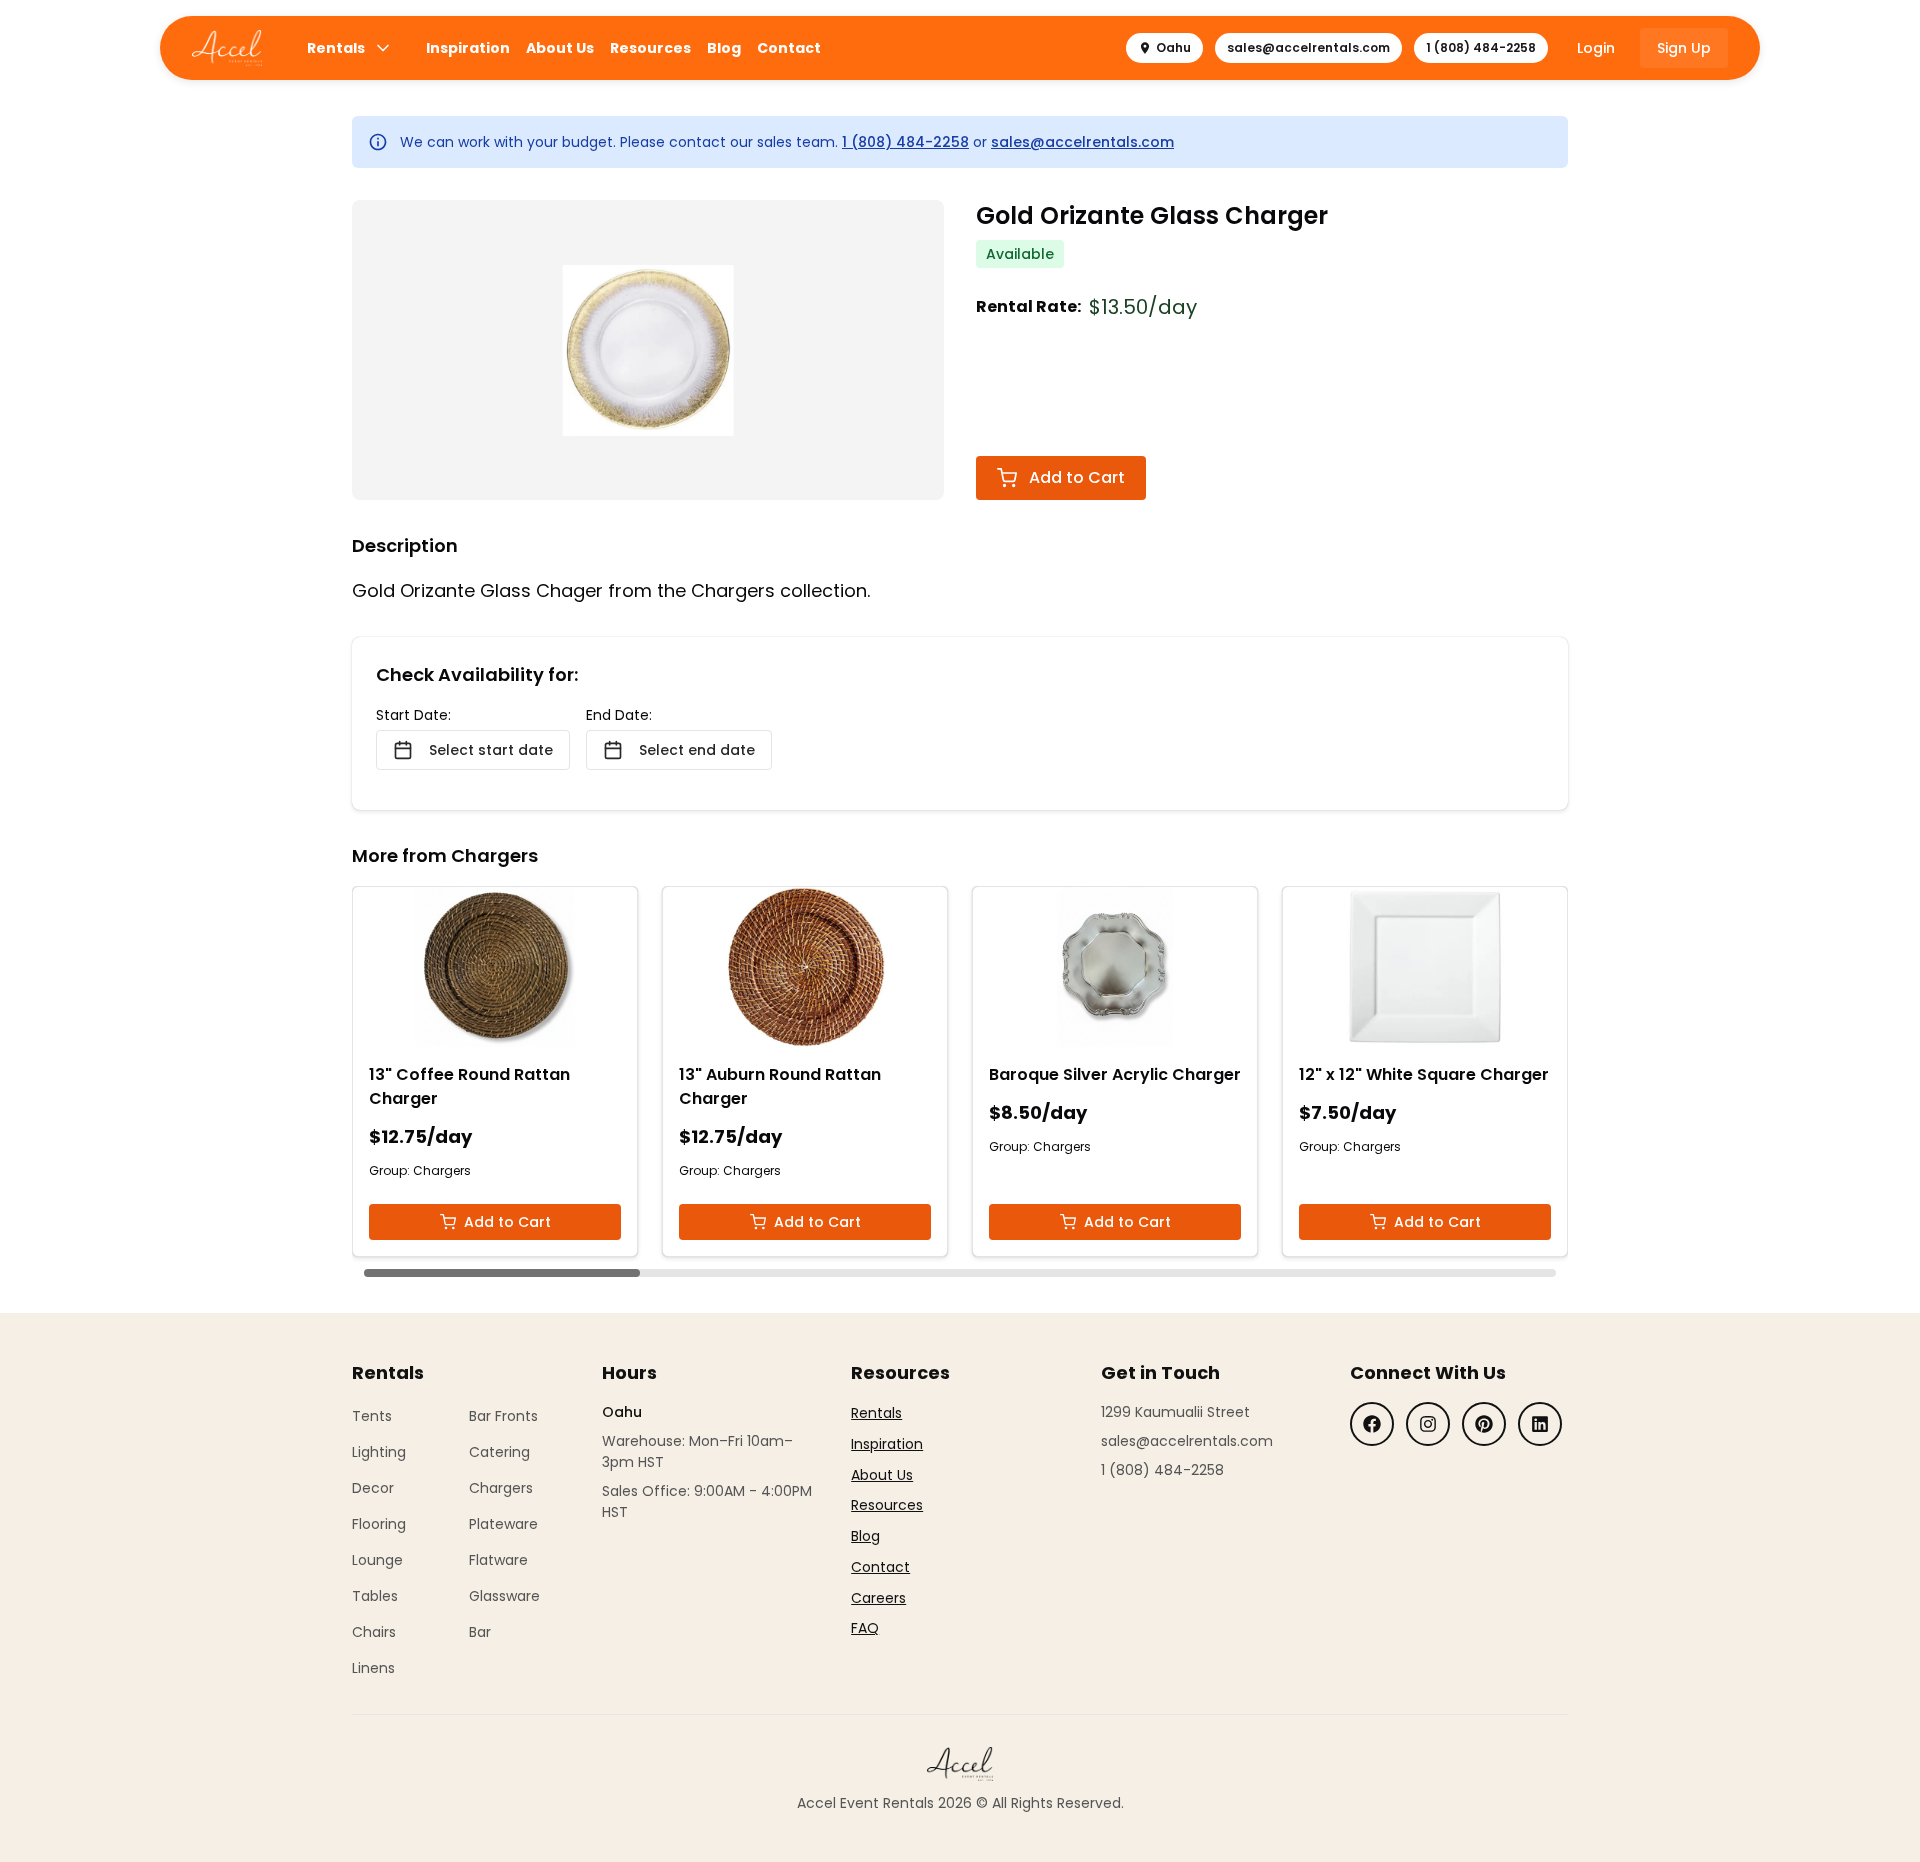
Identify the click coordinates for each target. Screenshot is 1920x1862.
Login (1596, 48)
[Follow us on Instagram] (1428, 1424)
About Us (560, 48)
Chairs (374, 1632)
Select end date (697, 750)
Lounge (377, 1560)
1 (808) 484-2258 (1481, 47)
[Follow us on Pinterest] (1484, 1424)
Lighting (379, 1452)
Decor (373, 1488)
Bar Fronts (503, 1416)
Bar (480, 1632)
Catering (499, 1452)
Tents (372, 1416)
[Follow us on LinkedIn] (1540, 1424)
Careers (878, 1598)
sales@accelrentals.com (1308, 47)
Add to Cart (1077, 477)
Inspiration (468, 48)
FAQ (865, 1628)
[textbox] (887, 1521)
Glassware (504, 1596)
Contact (789, 48)
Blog (724, 48)
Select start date (491, 750)
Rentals (336, 48)
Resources (650, 48)
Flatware (498, 1560)
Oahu (1173, 47)
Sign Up (1684, 48)
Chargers (501, 1488)
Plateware (503, 1524)
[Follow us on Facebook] (1372, 1424)
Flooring (379, 1524)
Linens (373, 1668)
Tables (375, 1596)
